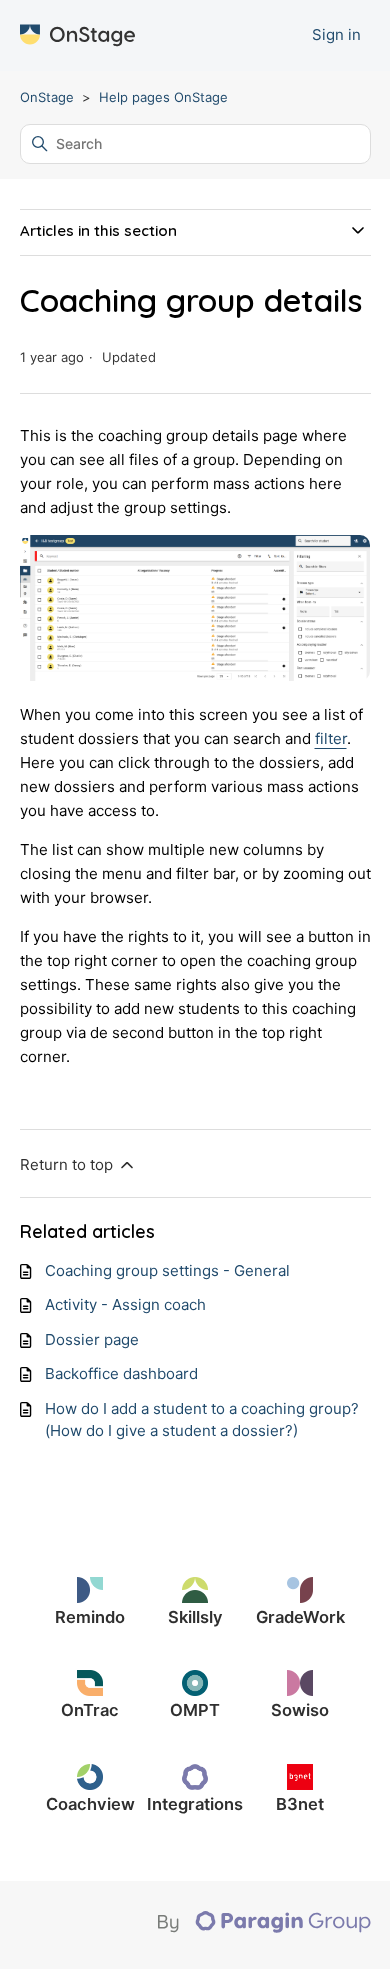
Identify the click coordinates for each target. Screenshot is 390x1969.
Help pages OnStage (163, 97)
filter (331, 738)
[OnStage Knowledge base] (77, 35)
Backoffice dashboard (121, 1373)
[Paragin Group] (264, 1928)
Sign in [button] (336, 34)
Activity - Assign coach (125, 1304)
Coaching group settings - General (167, 1270)
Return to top (68, 1164)
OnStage (47, 97)
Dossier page (92, 1339)
